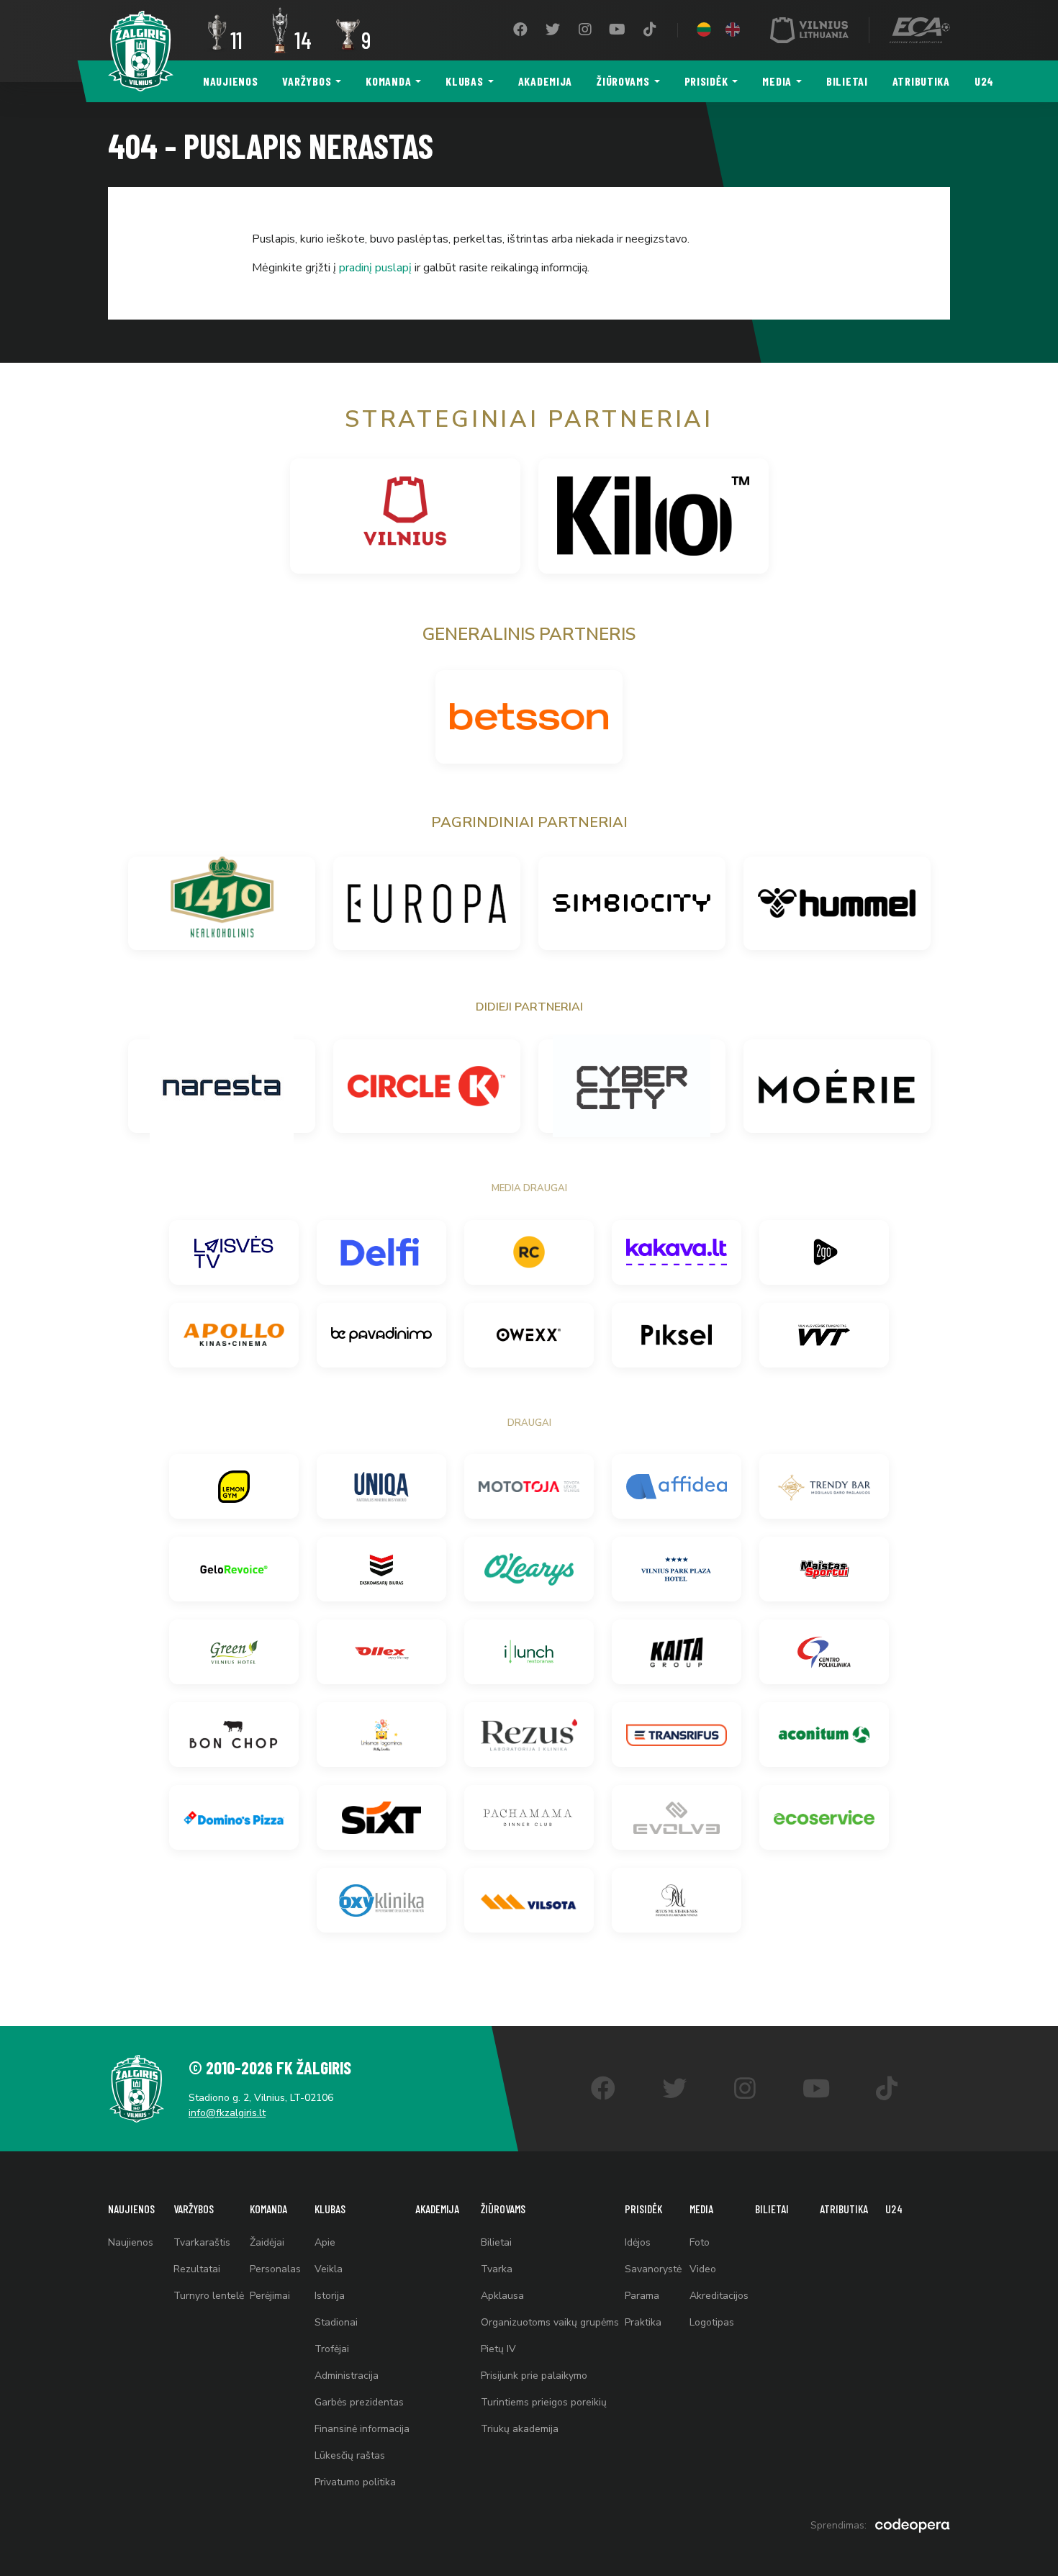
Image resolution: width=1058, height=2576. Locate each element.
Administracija (347, 2376)
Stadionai (336, 2322)
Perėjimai (270, 2296)
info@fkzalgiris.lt (227, 2113)
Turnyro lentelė (209, 2296)
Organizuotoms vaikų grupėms (550, 2322)
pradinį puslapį (375, 268)
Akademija (545, 81)
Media (777, 81)
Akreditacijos (719, 2296)
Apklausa (502, 2296)
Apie (325, 2242)
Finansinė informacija (362, 2429)
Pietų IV (498, 2349)
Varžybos (307, 81)
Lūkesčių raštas (350, 2455)
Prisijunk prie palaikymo (534, 2376)
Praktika (643, 2322)
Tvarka (497, 2269)
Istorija (330, 2296)
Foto (700, 2242)
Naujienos (230, 81)
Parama (642, 2296)
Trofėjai (332, 2349)
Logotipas (712, 2322)
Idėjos (638, 2242)
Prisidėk (706, 81)
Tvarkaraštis (202, 2242)
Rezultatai (197, 2269)
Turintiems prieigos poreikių (544, 2402)
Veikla (329, 2269)
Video (703, 2269)
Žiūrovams (623, 81)
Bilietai (847, 81)
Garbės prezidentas (359, 2402)
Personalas (275, 2269)
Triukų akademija (520, 2429)
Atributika (921, 81)
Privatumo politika (355, 2482)
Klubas (464, 81)
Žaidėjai (267, 2242)
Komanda (388, 81)
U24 (984, 81)
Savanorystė (653, 2269)
